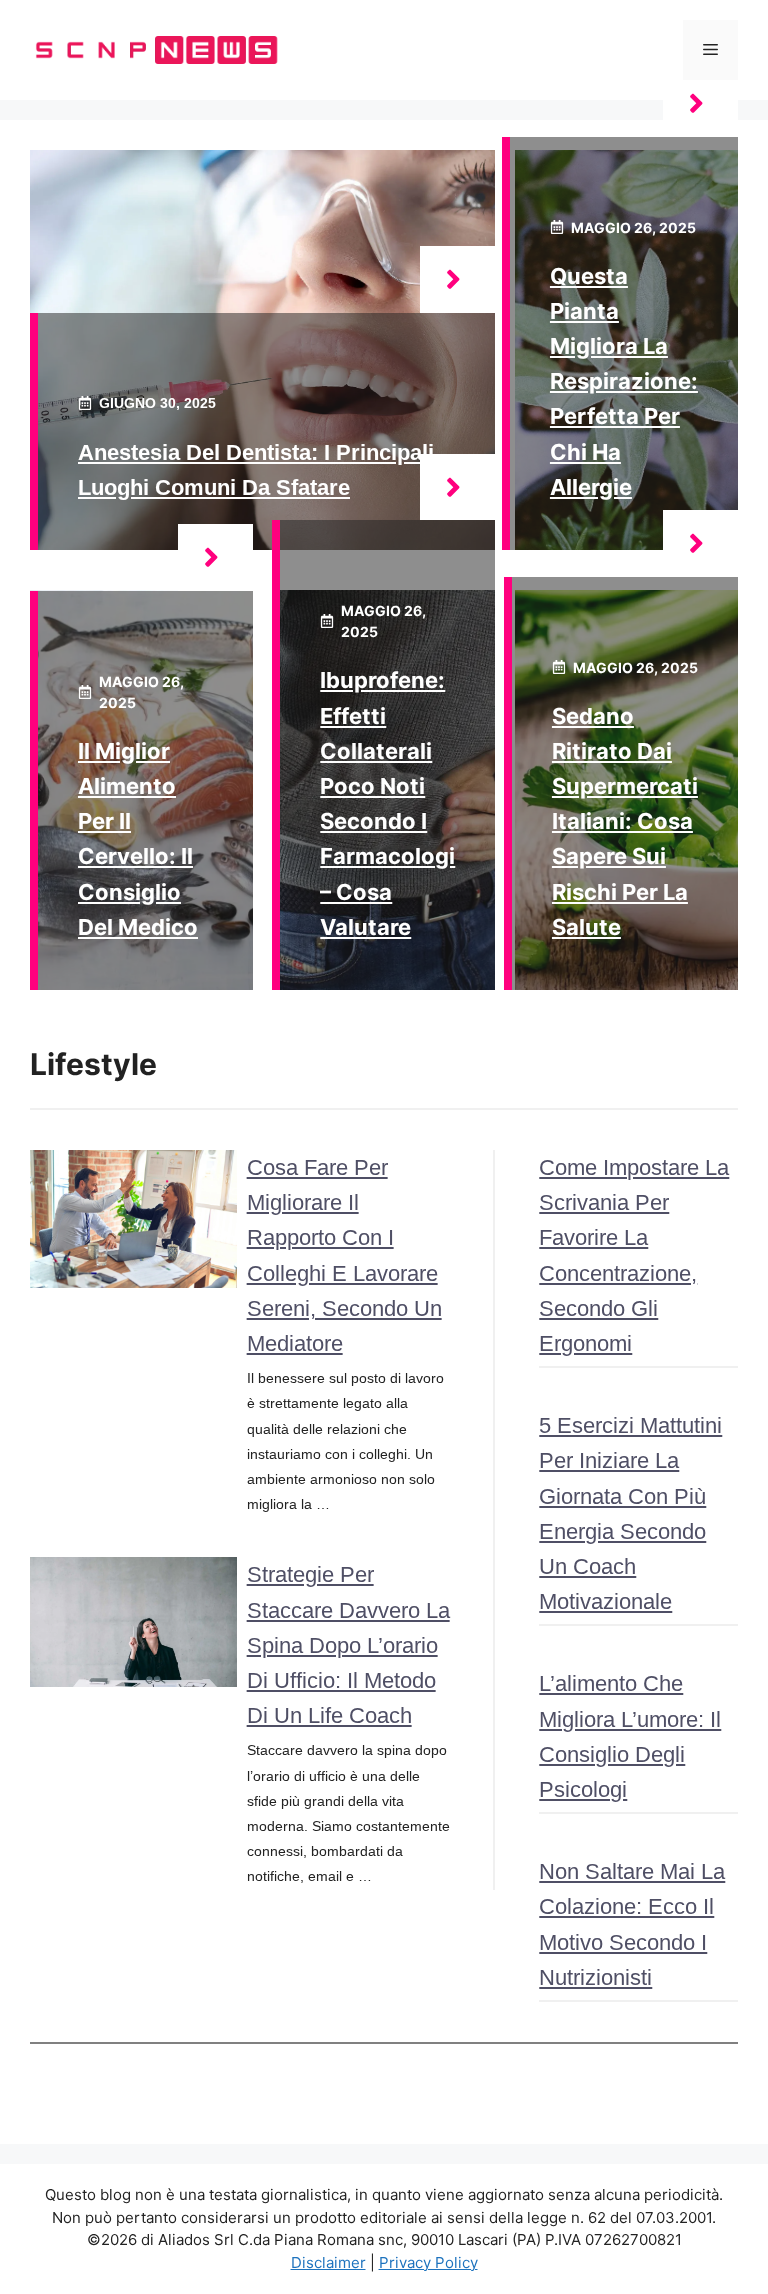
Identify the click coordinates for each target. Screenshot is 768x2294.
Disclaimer (328, 2262)
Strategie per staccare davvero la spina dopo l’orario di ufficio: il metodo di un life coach (348, 1645)
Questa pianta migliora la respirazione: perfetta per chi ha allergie (624, 381)
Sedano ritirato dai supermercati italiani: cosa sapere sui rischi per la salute (625, 821)
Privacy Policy (428, 2262)
